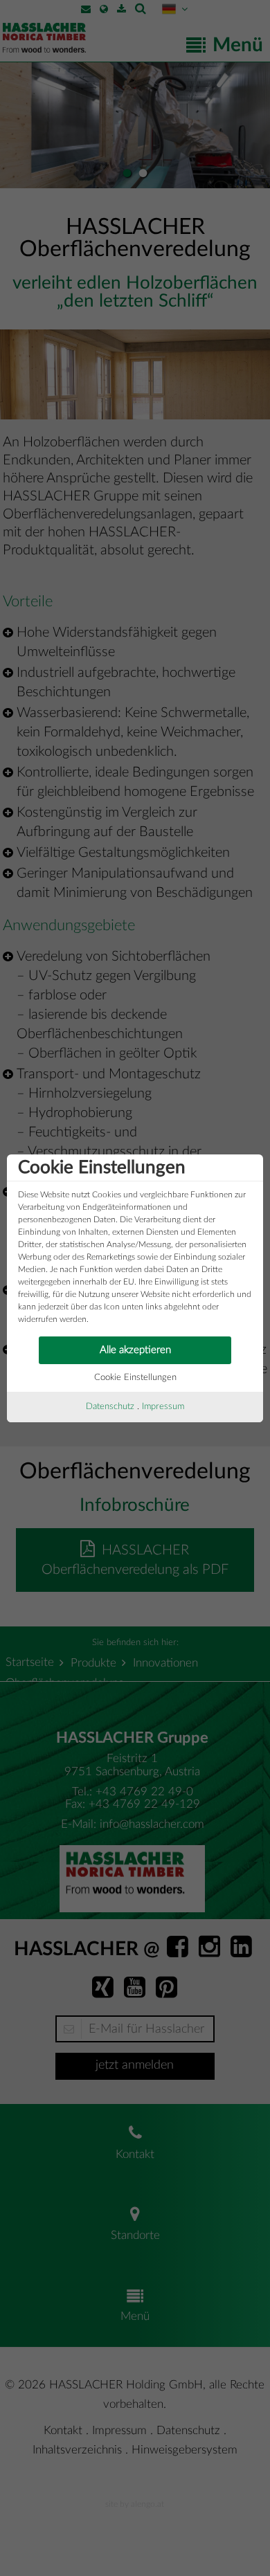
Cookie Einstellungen (135, 1378)
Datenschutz (110, 1407)
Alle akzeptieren (135, 1350)
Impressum (163, 1407)
